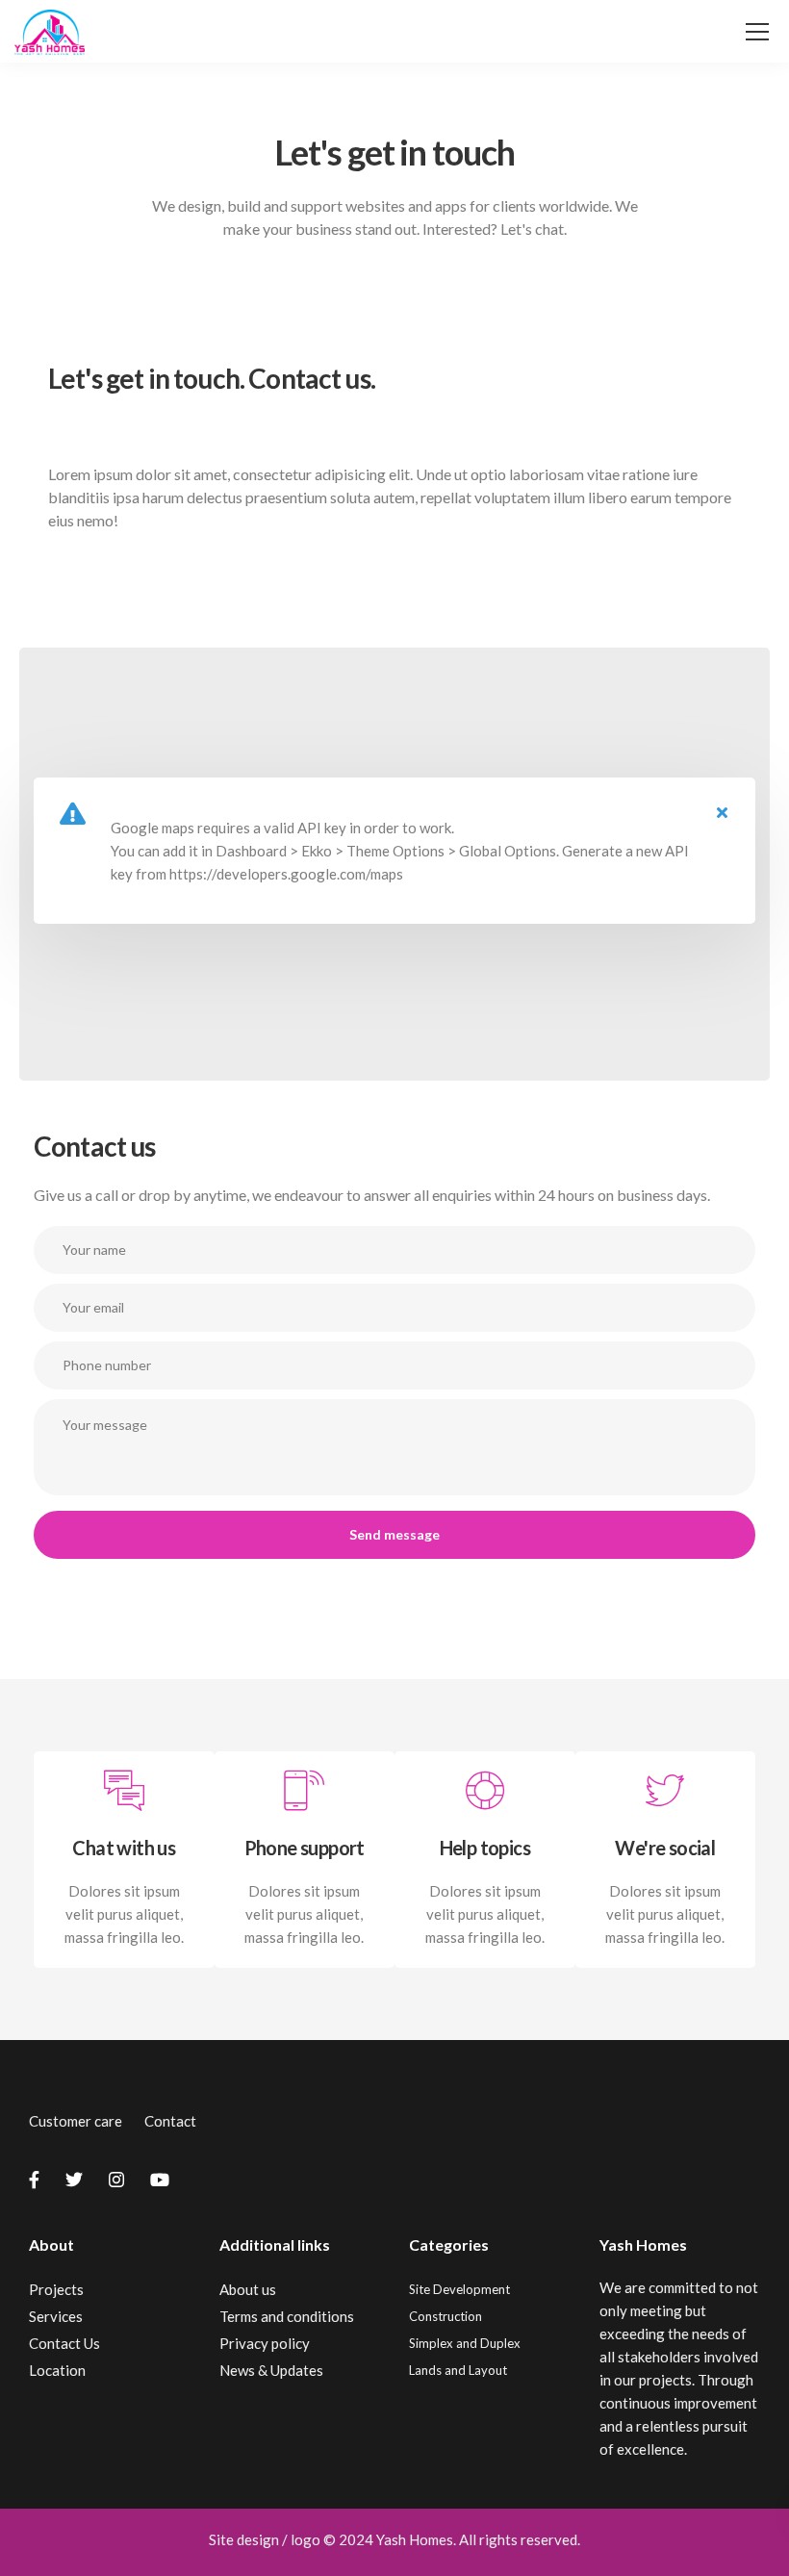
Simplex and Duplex (465, 2343)
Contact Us (64, 2343)
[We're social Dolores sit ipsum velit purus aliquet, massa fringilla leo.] (666, 1956)
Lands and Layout (458, 2370)
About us (248, 2289)
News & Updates (271, 2370)
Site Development (459, 2289)
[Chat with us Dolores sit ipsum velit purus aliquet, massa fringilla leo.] (124, 1956)
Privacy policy (265, 2343)
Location (57, 2370)
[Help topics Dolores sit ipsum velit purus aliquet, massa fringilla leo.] (485, 1956)
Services (56, 2316)
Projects (56, 2289)
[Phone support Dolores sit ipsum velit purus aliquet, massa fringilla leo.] (305, 1956)
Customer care (76, 2121)
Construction (445, 2316)
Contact (170, 2121)
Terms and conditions (287, 2316)
